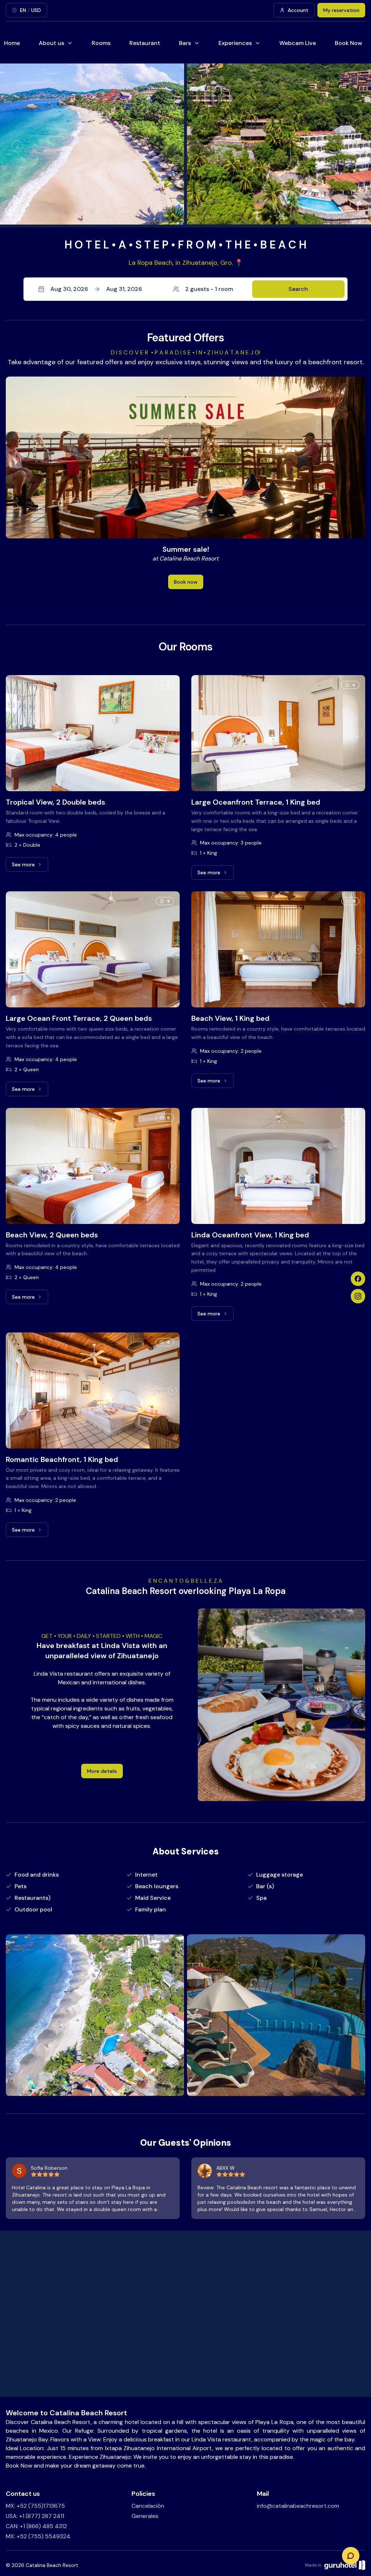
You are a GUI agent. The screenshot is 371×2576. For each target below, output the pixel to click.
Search (298, 289)
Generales (145, 2516)
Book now (186, 582)
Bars (185, 43)
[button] (185, 289)
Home (12, 43)
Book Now (349, 43)
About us (51, 43)
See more (30, 866)
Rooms (101, 43)
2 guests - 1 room (209, 289)
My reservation (341, 10)
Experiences (235, 43)
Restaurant (145, 43)
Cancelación (148, 2506)
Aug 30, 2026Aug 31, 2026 (96, 289)
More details (102, 1771)
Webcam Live (298, 43)
